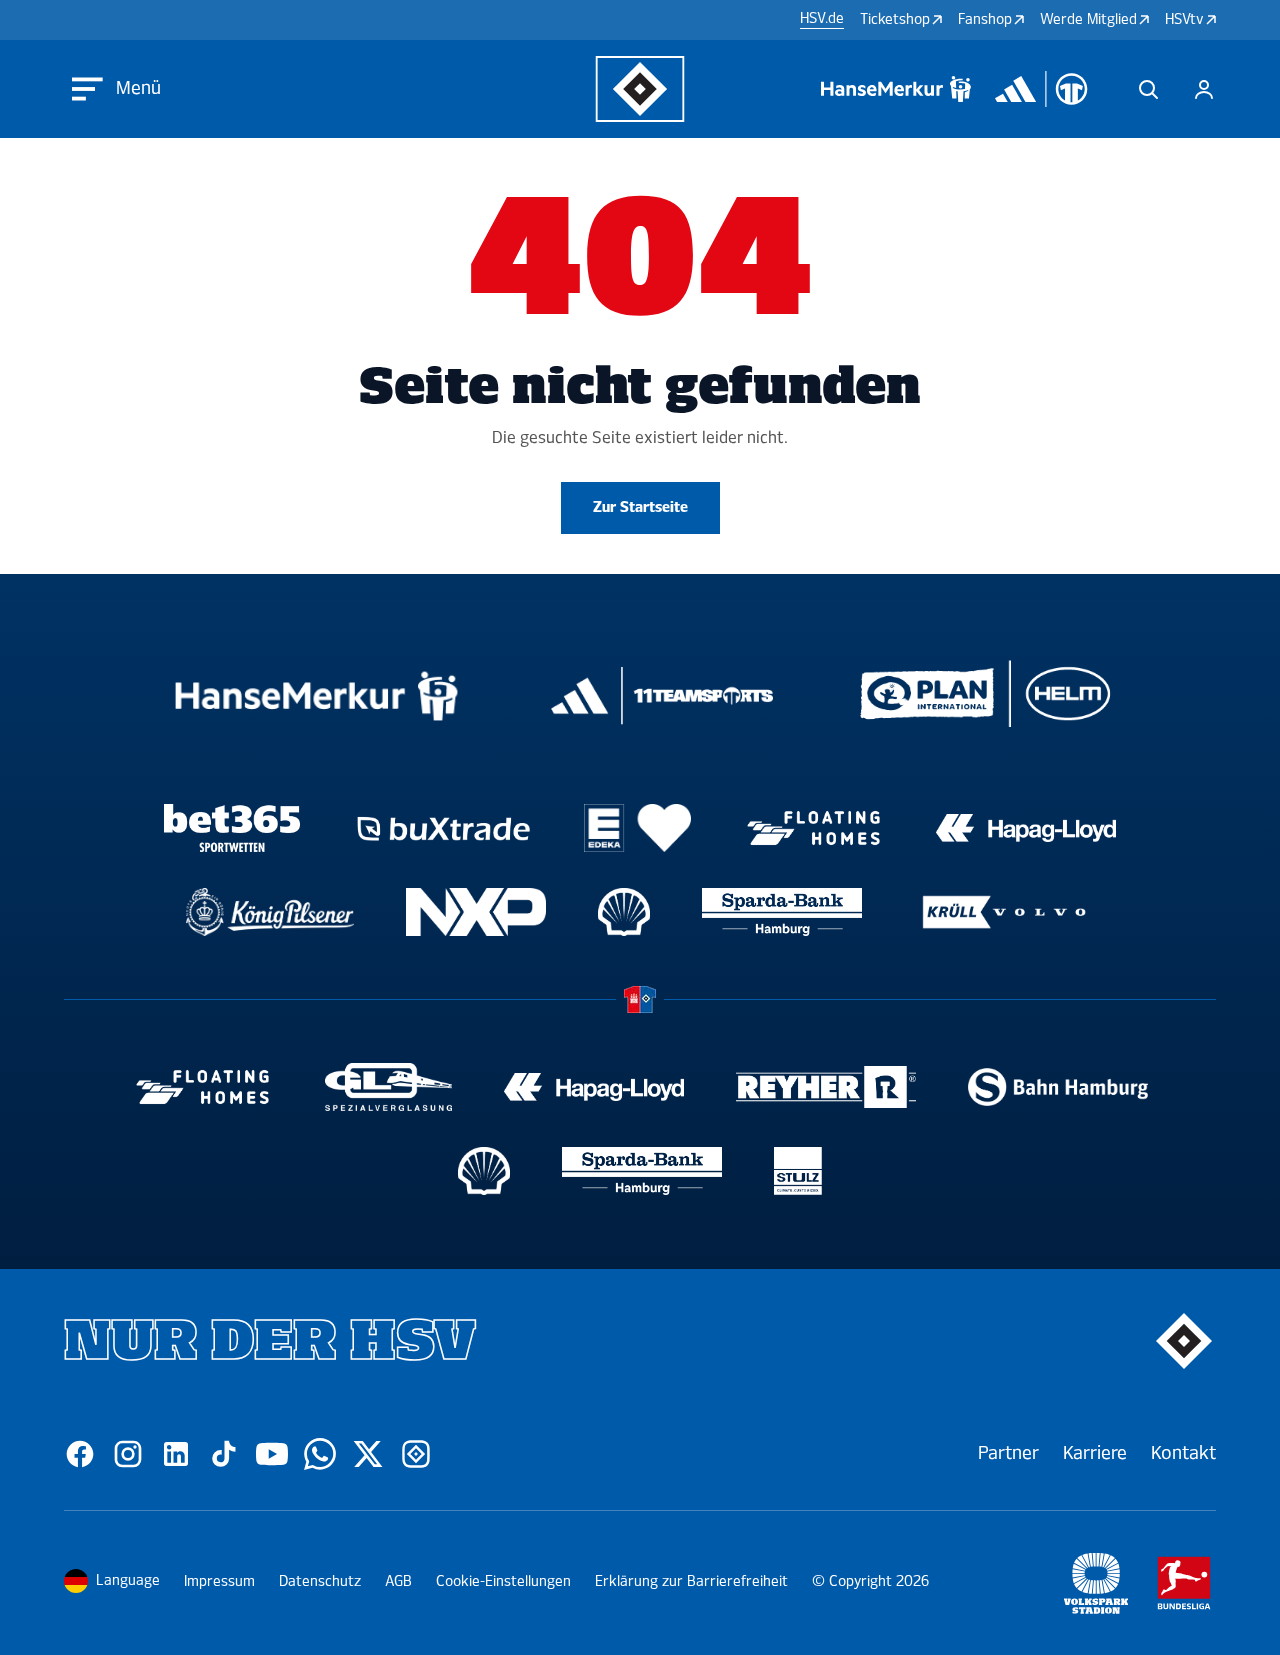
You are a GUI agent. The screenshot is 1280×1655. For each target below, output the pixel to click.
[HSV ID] (1204, 89)
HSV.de (822, 19)
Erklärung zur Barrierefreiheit (691, 1581)
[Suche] (1148, 89)
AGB (398, 1581)
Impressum (219, 1581)
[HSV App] (416, 1454)
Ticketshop (895, 19)
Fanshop (985, 19)
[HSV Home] (640, 89)
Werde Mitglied (1088, 19)
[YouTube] (272, 1454)
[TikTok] (224, 1454)
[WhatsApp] (320, 1454)
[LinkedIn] (176, 1454)
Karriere (1095, 1453)
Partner (1008, 1453)
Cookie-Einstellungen (503, 1581)
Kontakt (1183, 1453)
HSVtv (1184, 19)
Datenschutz (320, 1581)
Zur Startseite (640, 507)
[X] (368, 1454)
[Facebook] (80, 1454)
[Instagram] (128, 1454)
